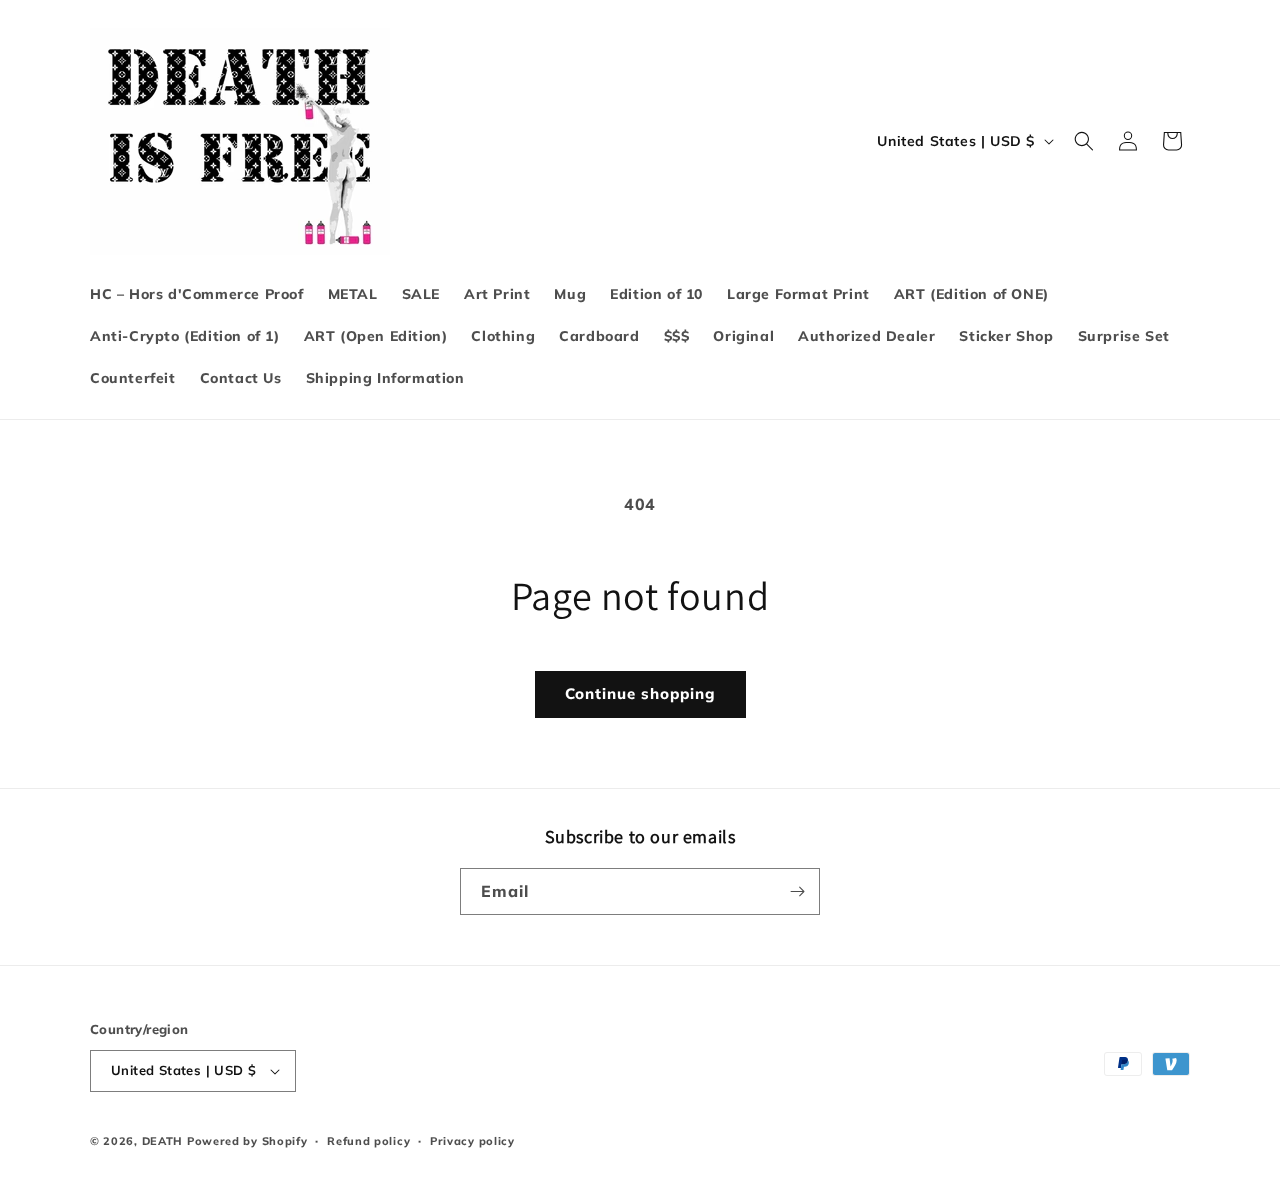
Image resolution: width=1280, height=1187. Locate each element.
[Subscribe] (797, 891)
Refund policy (368, 1141)
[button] (1084, 141)
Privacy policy (472, 1141)
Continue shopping (640, 693)
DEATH (164, 1141)
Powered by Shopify (247, 1141)
